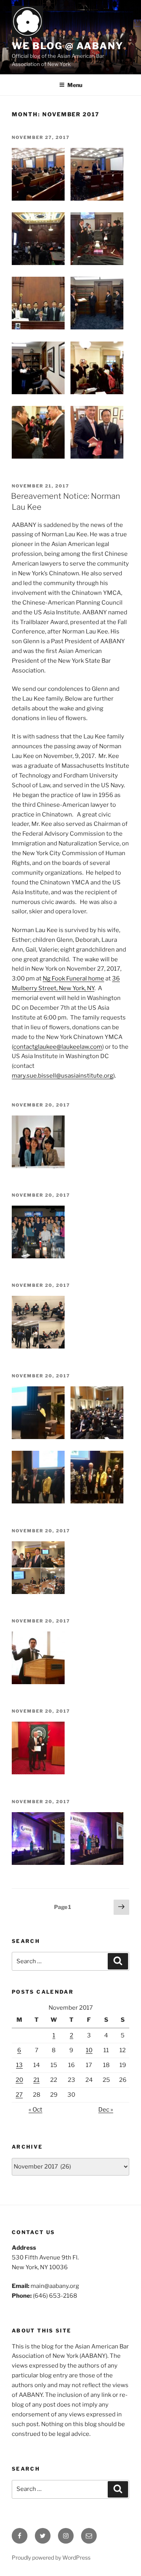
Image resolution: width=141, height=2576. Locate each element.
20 (19, 2080)
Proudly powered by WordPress (51, 2557)
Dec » (106, 2110)
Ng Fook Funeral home (73, 978)
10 (89, 2050)
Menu (75, 85)
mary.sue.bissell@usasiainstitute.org (62, 1076)
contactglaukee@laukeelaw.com (58, 1047)
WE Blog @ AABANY (68, 46)
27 (19, 2095)
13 (19, 2065)
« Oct (35, 2110)
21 (36, 2080)
